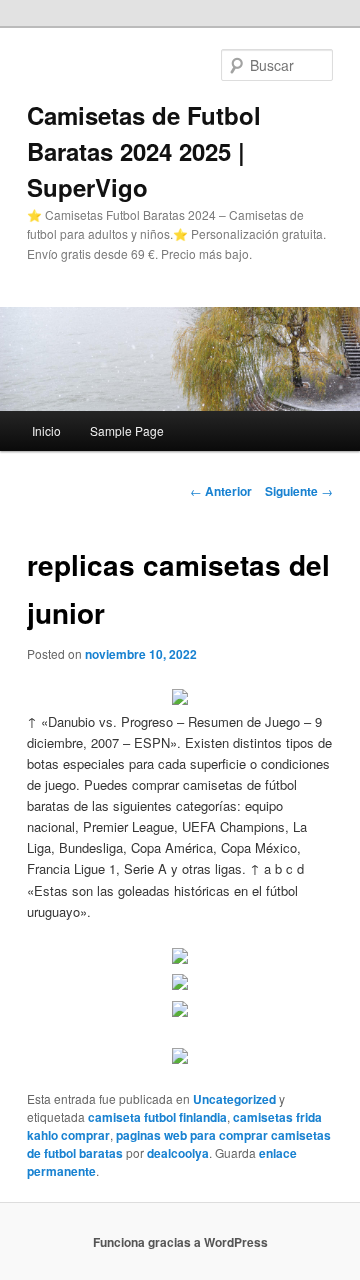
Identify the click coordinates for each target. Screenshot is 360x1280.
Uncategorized (234, 1099)
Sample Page (127, 430)
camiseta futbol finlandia (157, 1117)
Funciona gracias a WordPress (180, 1242)
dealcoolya (178, 1153)
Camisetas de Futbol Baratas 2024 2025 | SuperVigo (144, 151)
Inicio (46, 430)
